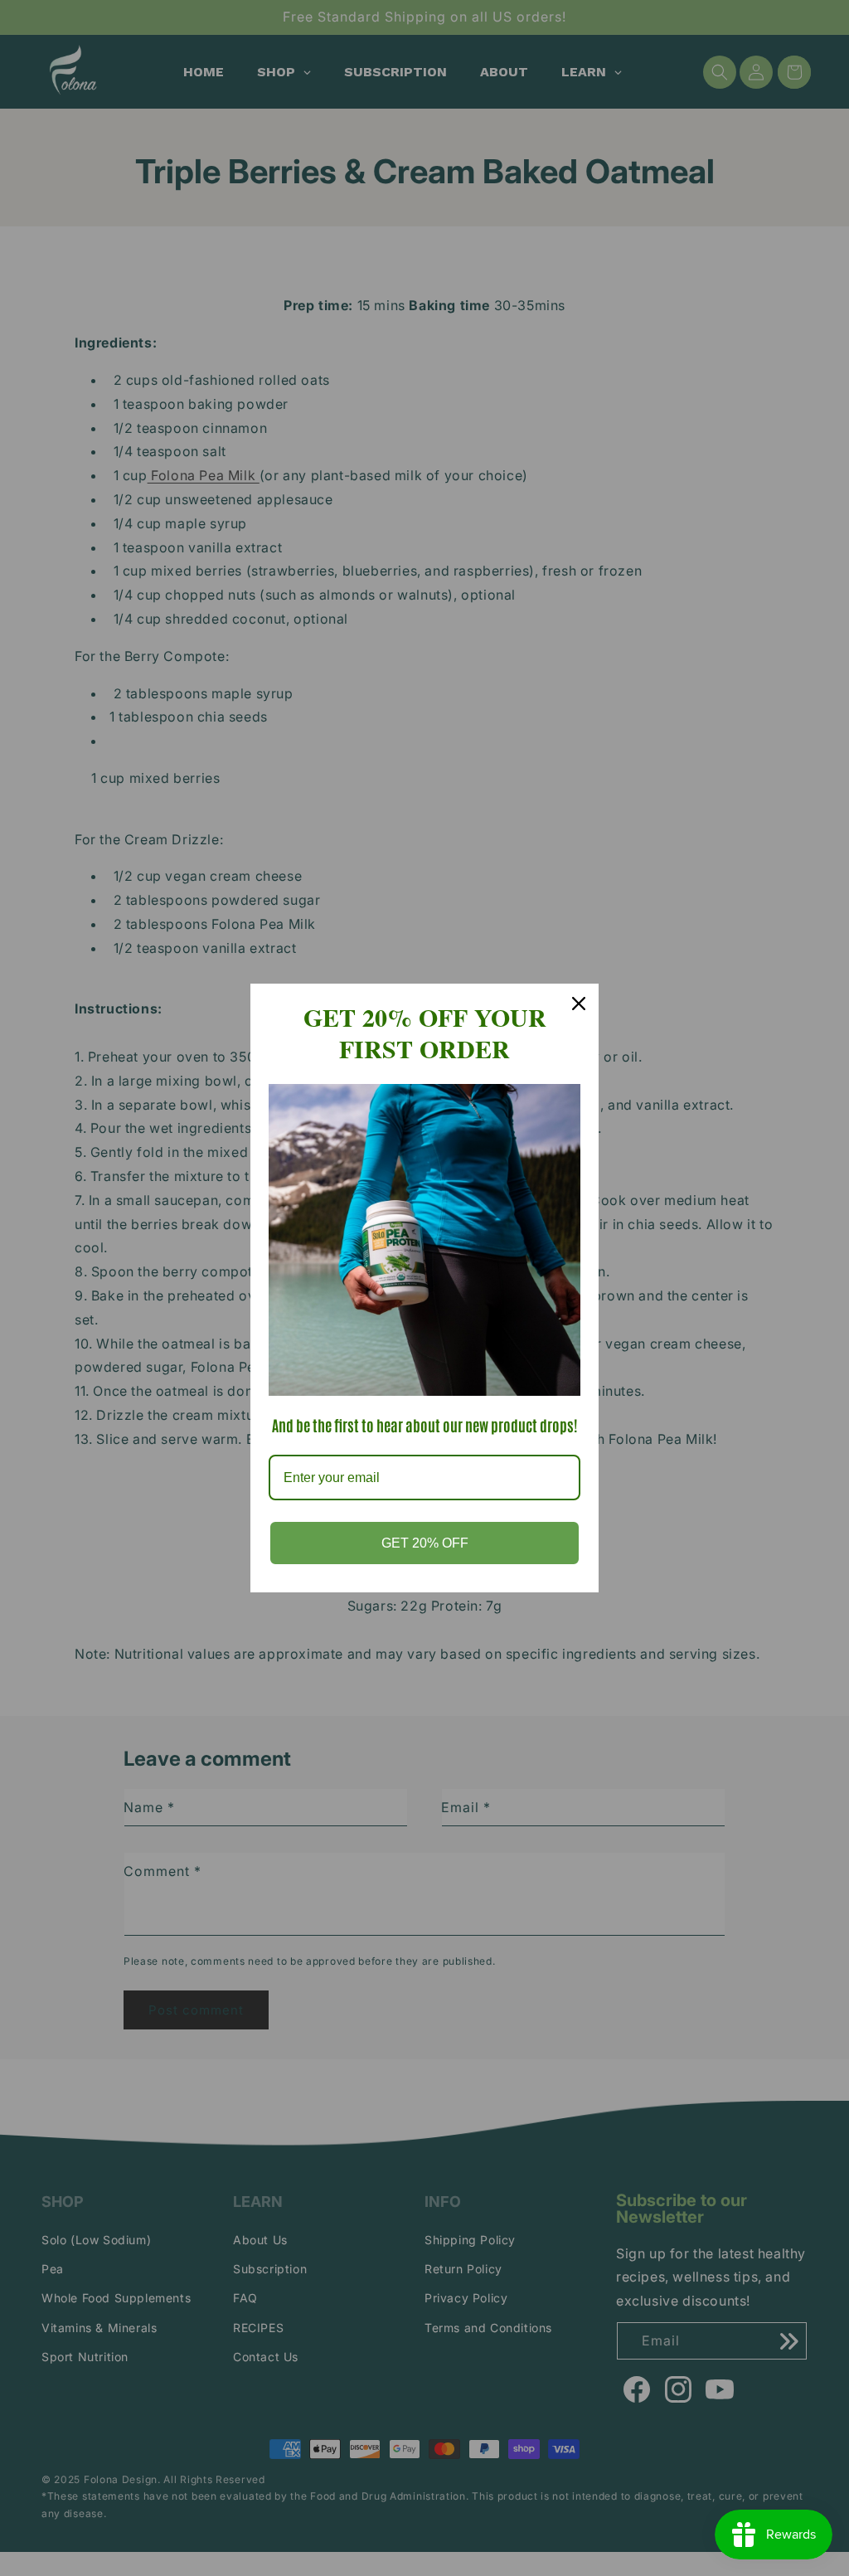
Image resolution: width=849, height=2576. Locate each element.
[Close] (579, 1004)
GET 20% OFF (425, 1543)
